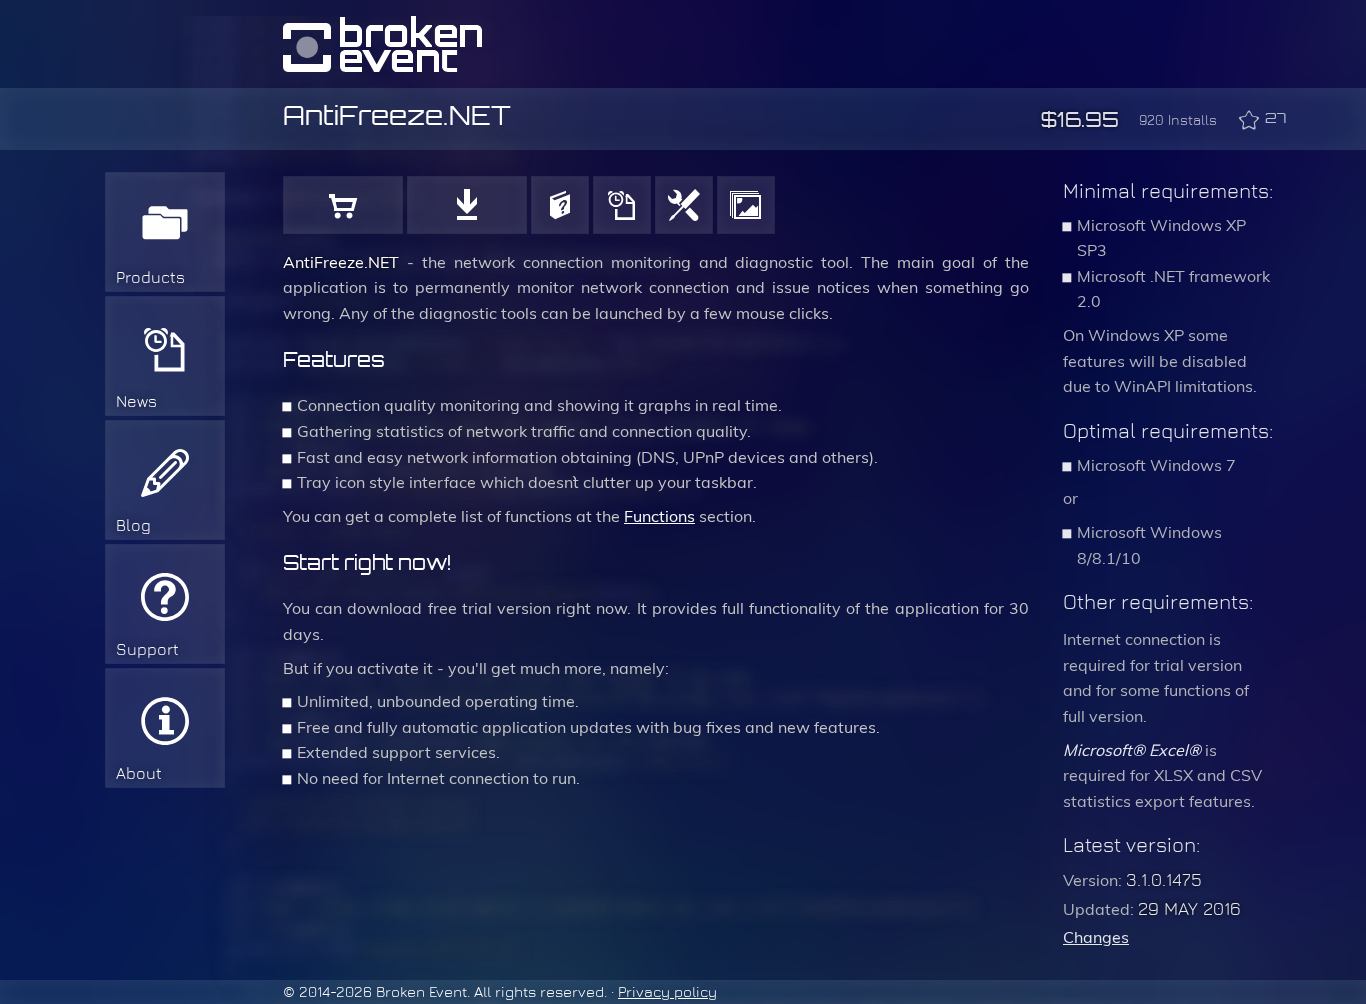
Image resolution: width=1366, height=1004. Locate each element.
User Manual (560, 205)
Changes (1096, 937)
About (139, 773)
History (622, 205)
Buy (343, 205)
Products (150, 277)
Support (147, 649)
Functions (684, 205)
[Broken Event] (383, 44)
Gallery (746, 205)
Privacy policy (667, 992)
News (136, 401)
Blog (133, 525)
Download (467, 205)
